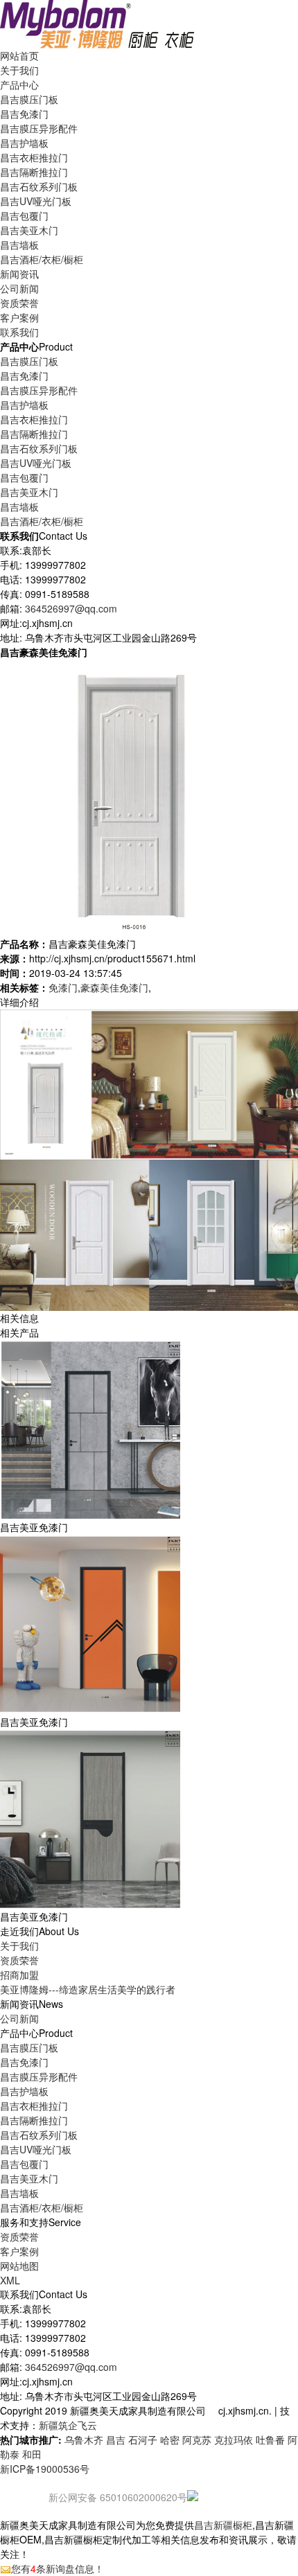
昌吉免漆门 (24, 114)
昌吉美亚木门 (29, 230)
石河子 (143, 2440)
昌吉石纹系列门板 (39, 186)
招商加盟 (19, 1975)
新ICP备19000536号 (45, 2469)
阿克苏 (197, 2440)
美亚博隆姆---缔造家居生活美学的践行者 (88, 1989)
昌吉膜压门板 (29, 99)
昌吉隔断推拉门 (34, 172)
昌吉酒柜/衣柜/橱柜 (42, 259)
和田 (32, 2454)
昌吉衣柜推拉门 (34, 157)
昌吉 (116, 2440)
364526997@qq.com (71, 608)
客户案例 (19, 2251)
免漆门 (63, 987)
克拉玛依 (234, 2440)
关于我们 (19, 1946)
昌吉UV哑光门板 (36, 201)
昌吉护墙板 (24, 143)
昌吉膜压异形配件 (39, 128)
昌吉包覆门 (24, 215)
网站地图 (19, 2266)
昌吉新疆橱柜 (223, 2525)
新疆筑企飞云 (68, 2425)
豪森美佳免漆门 (114, 987)
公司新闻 (19, 288)
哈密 (170, 2440)
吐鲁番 (270, 2440)
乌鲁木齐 (84, 2440)
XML (10, 2280)
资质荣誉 (19, 1960)
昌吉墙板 (19, 245)
